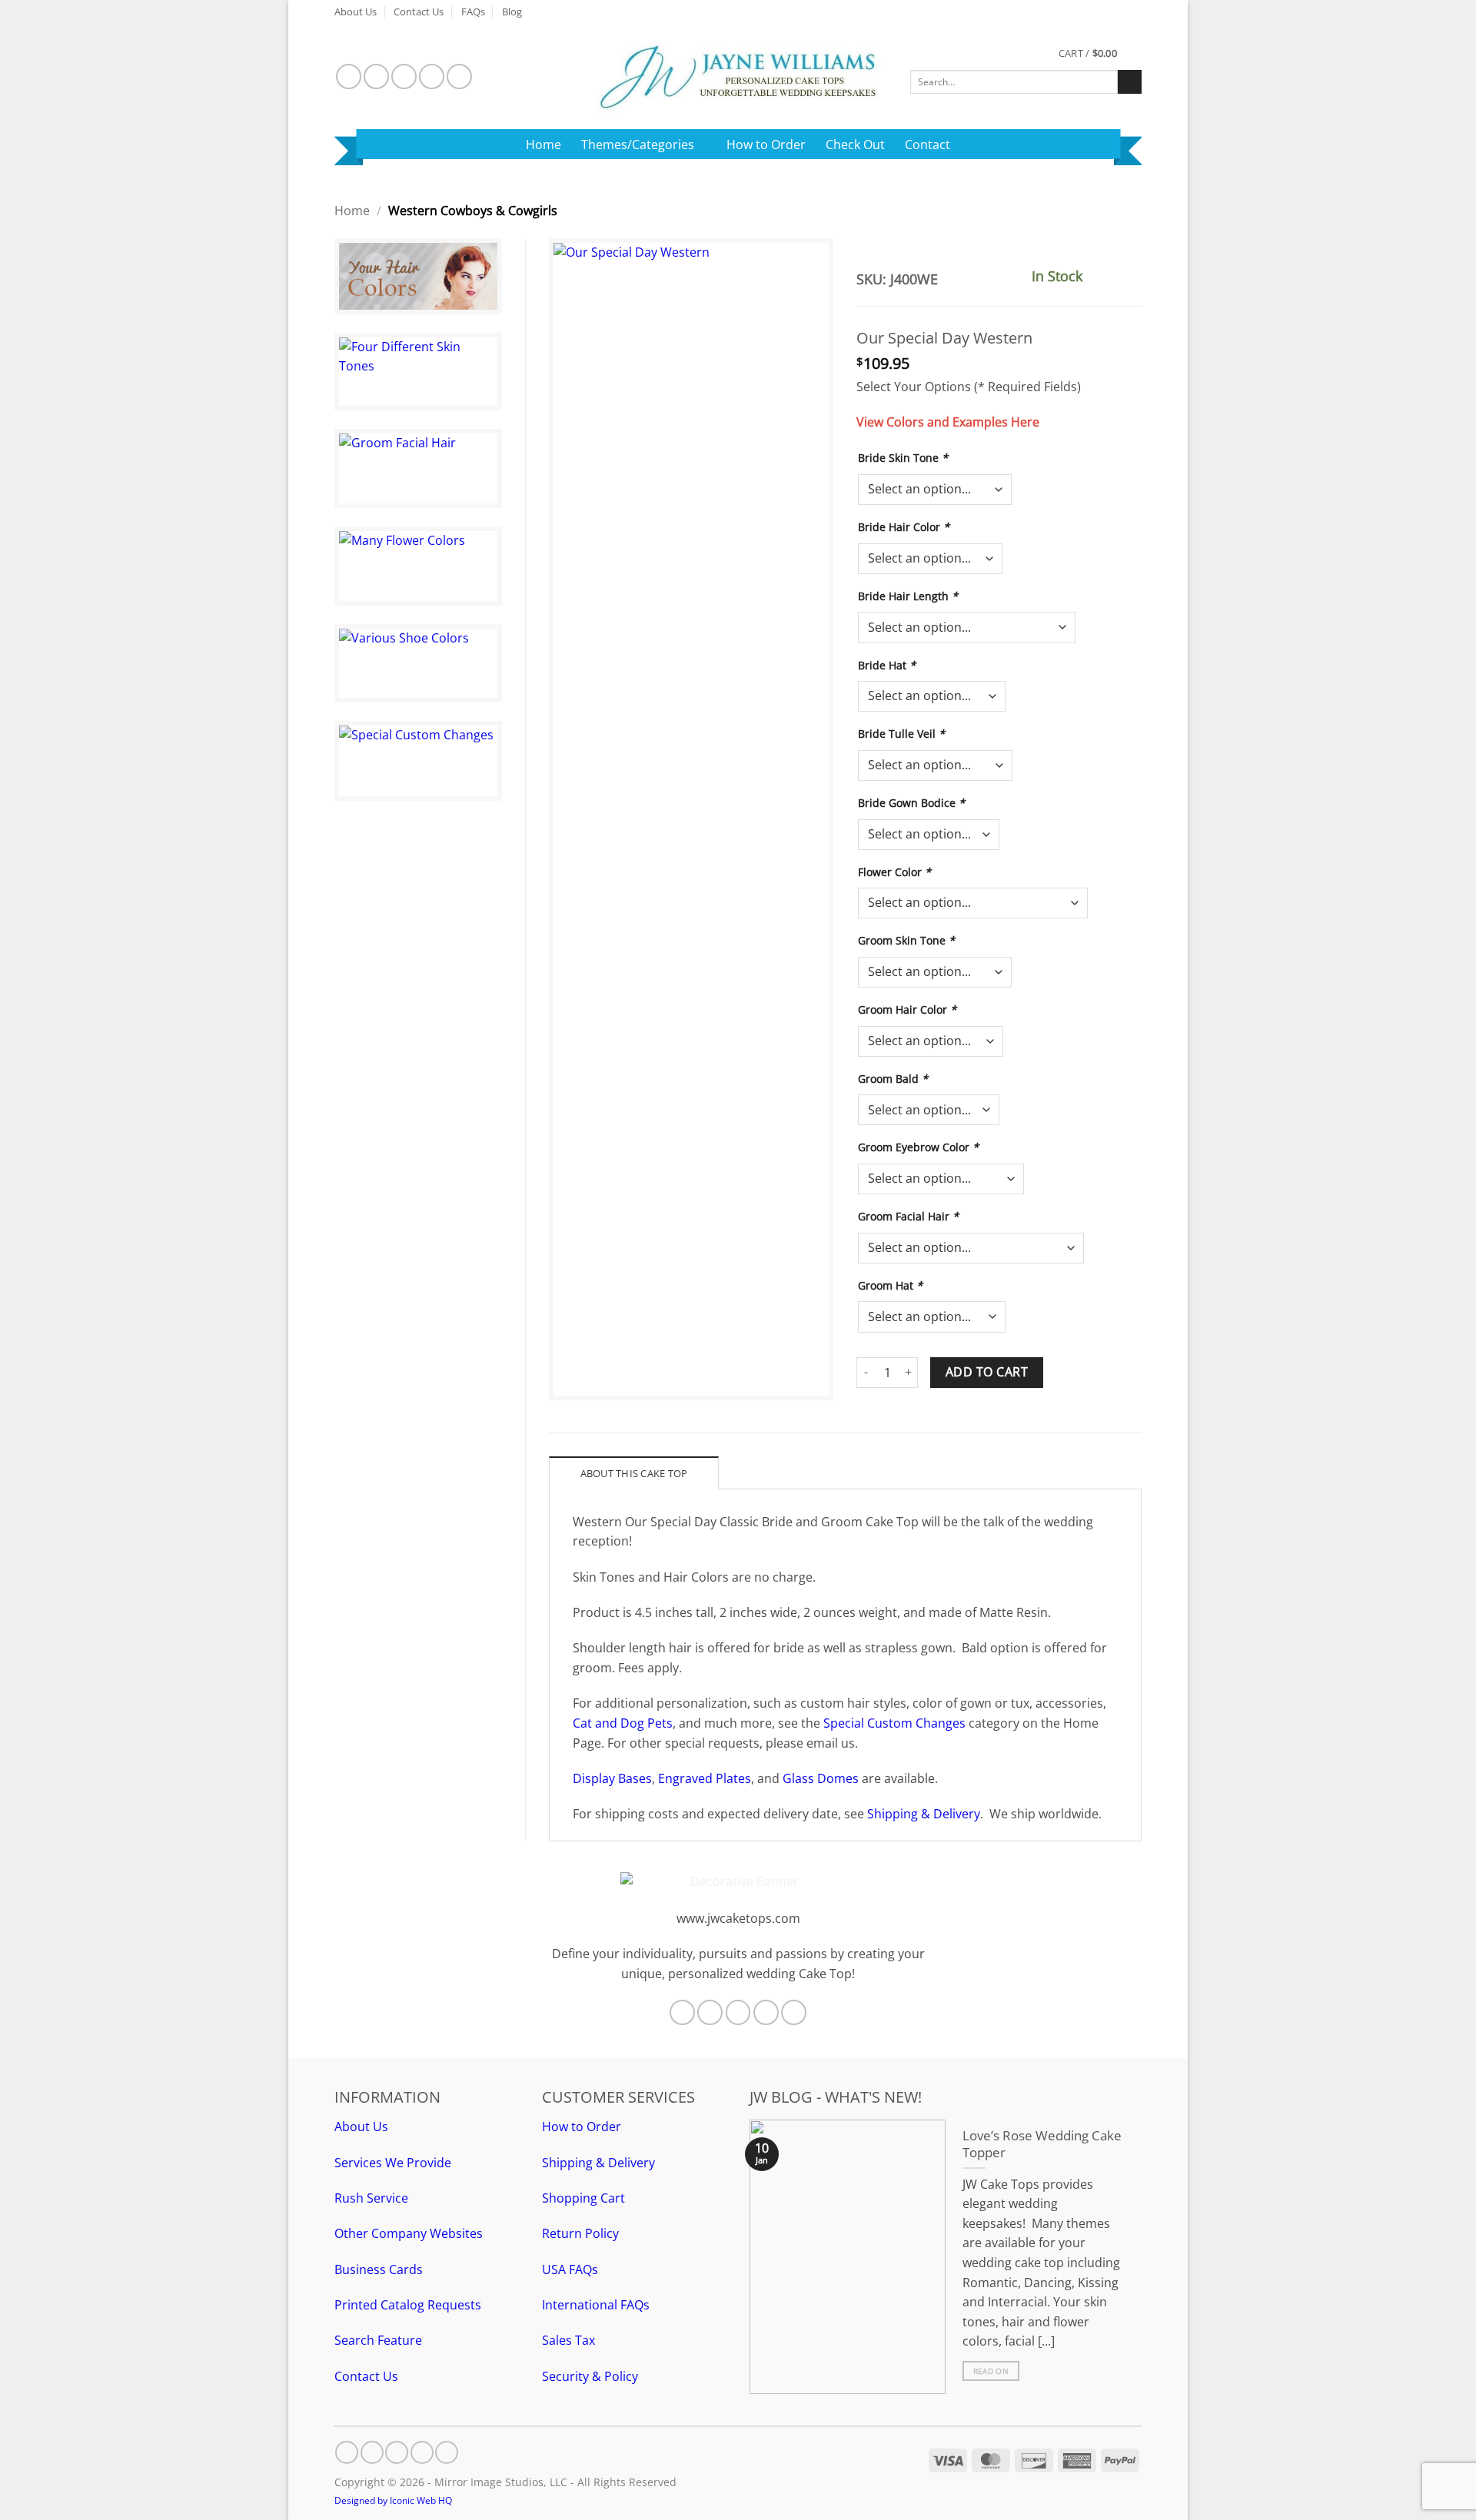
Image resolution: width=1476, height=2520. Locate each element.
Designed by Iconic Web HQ (393, 2500)
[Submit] (1130, 82)
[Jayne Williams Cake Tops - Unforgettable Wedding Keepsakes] (738, 76)
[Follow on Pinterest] (432, 76)
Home (544, 144)
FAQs (473, 12)
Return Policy (580, 2233)
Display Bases (612, 1778)
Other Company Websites (409, 2233)
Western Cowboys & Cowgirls (473, 211)
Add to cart (987, 1372)
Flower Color (894, 872)
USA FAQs (570, 2269)
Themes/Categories (638, 144)
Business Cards (379, 2269)
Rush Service (371, 2198)
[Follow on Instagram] (376, 76)
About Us (356, 12)
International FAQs (596, 2305)
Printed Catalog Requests (408, 2305)
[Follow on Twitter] (404, 76)
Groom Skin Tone (906, 940)
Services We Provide (393, 2163)
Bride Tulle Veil (901, 734)
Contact (927, 144)
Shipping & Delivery (924, 1814)
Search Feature (378, 2340)
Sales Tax (568, 2340)
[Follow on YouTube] (459, 76)
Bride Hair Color (904, 527)
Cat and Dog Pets (623, 1723)
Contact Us (419, 12)
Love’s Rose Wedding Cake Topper (1042, 2144)
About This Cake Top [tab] (634, 1473)
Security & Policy (590, 2376)
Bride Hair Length (908, 596)
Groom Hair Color (907, 1009)
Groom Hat (890, 1285)
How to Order (766, 144)
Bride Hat (887, 665)
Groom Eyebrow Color (918, 1147)
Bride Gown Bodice (911, 803)
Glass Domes (821, 1778)
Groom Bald (893, 1079)
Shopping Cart (583, 2198)
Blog (512, 12)
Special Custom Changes (894, 1723)
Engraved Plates (705, 1778)
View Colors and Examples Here (948, 422)
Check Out (855, 144)
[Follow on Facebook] (349, 76)
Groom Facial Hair (908, 1216)
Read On (991, 2371)
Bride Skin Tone (903, 458)
